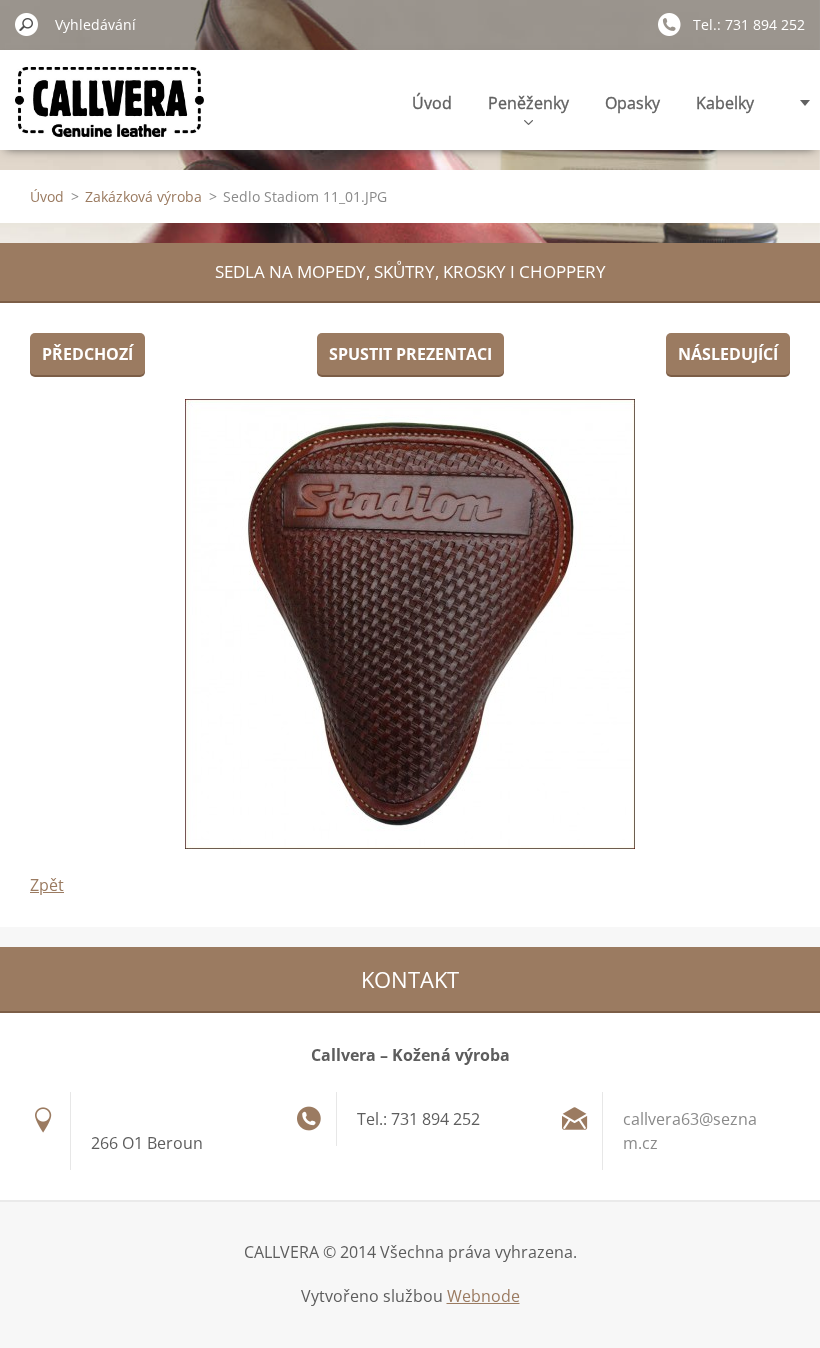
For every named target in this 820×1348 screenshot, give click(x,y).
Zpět (47, 885)
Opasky (632, 103)
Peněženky (528, 103)
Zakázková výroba (143, 196)
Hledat (27, 24)
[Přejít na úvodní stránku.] (109, 113)
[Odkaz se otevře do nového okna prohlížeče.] (410, 624)
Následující (728, 354)
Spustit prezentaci (410, 354)
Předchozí (87, 354)
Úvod (432, 103)
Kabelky (725, 103)
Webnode (483, 1296)
